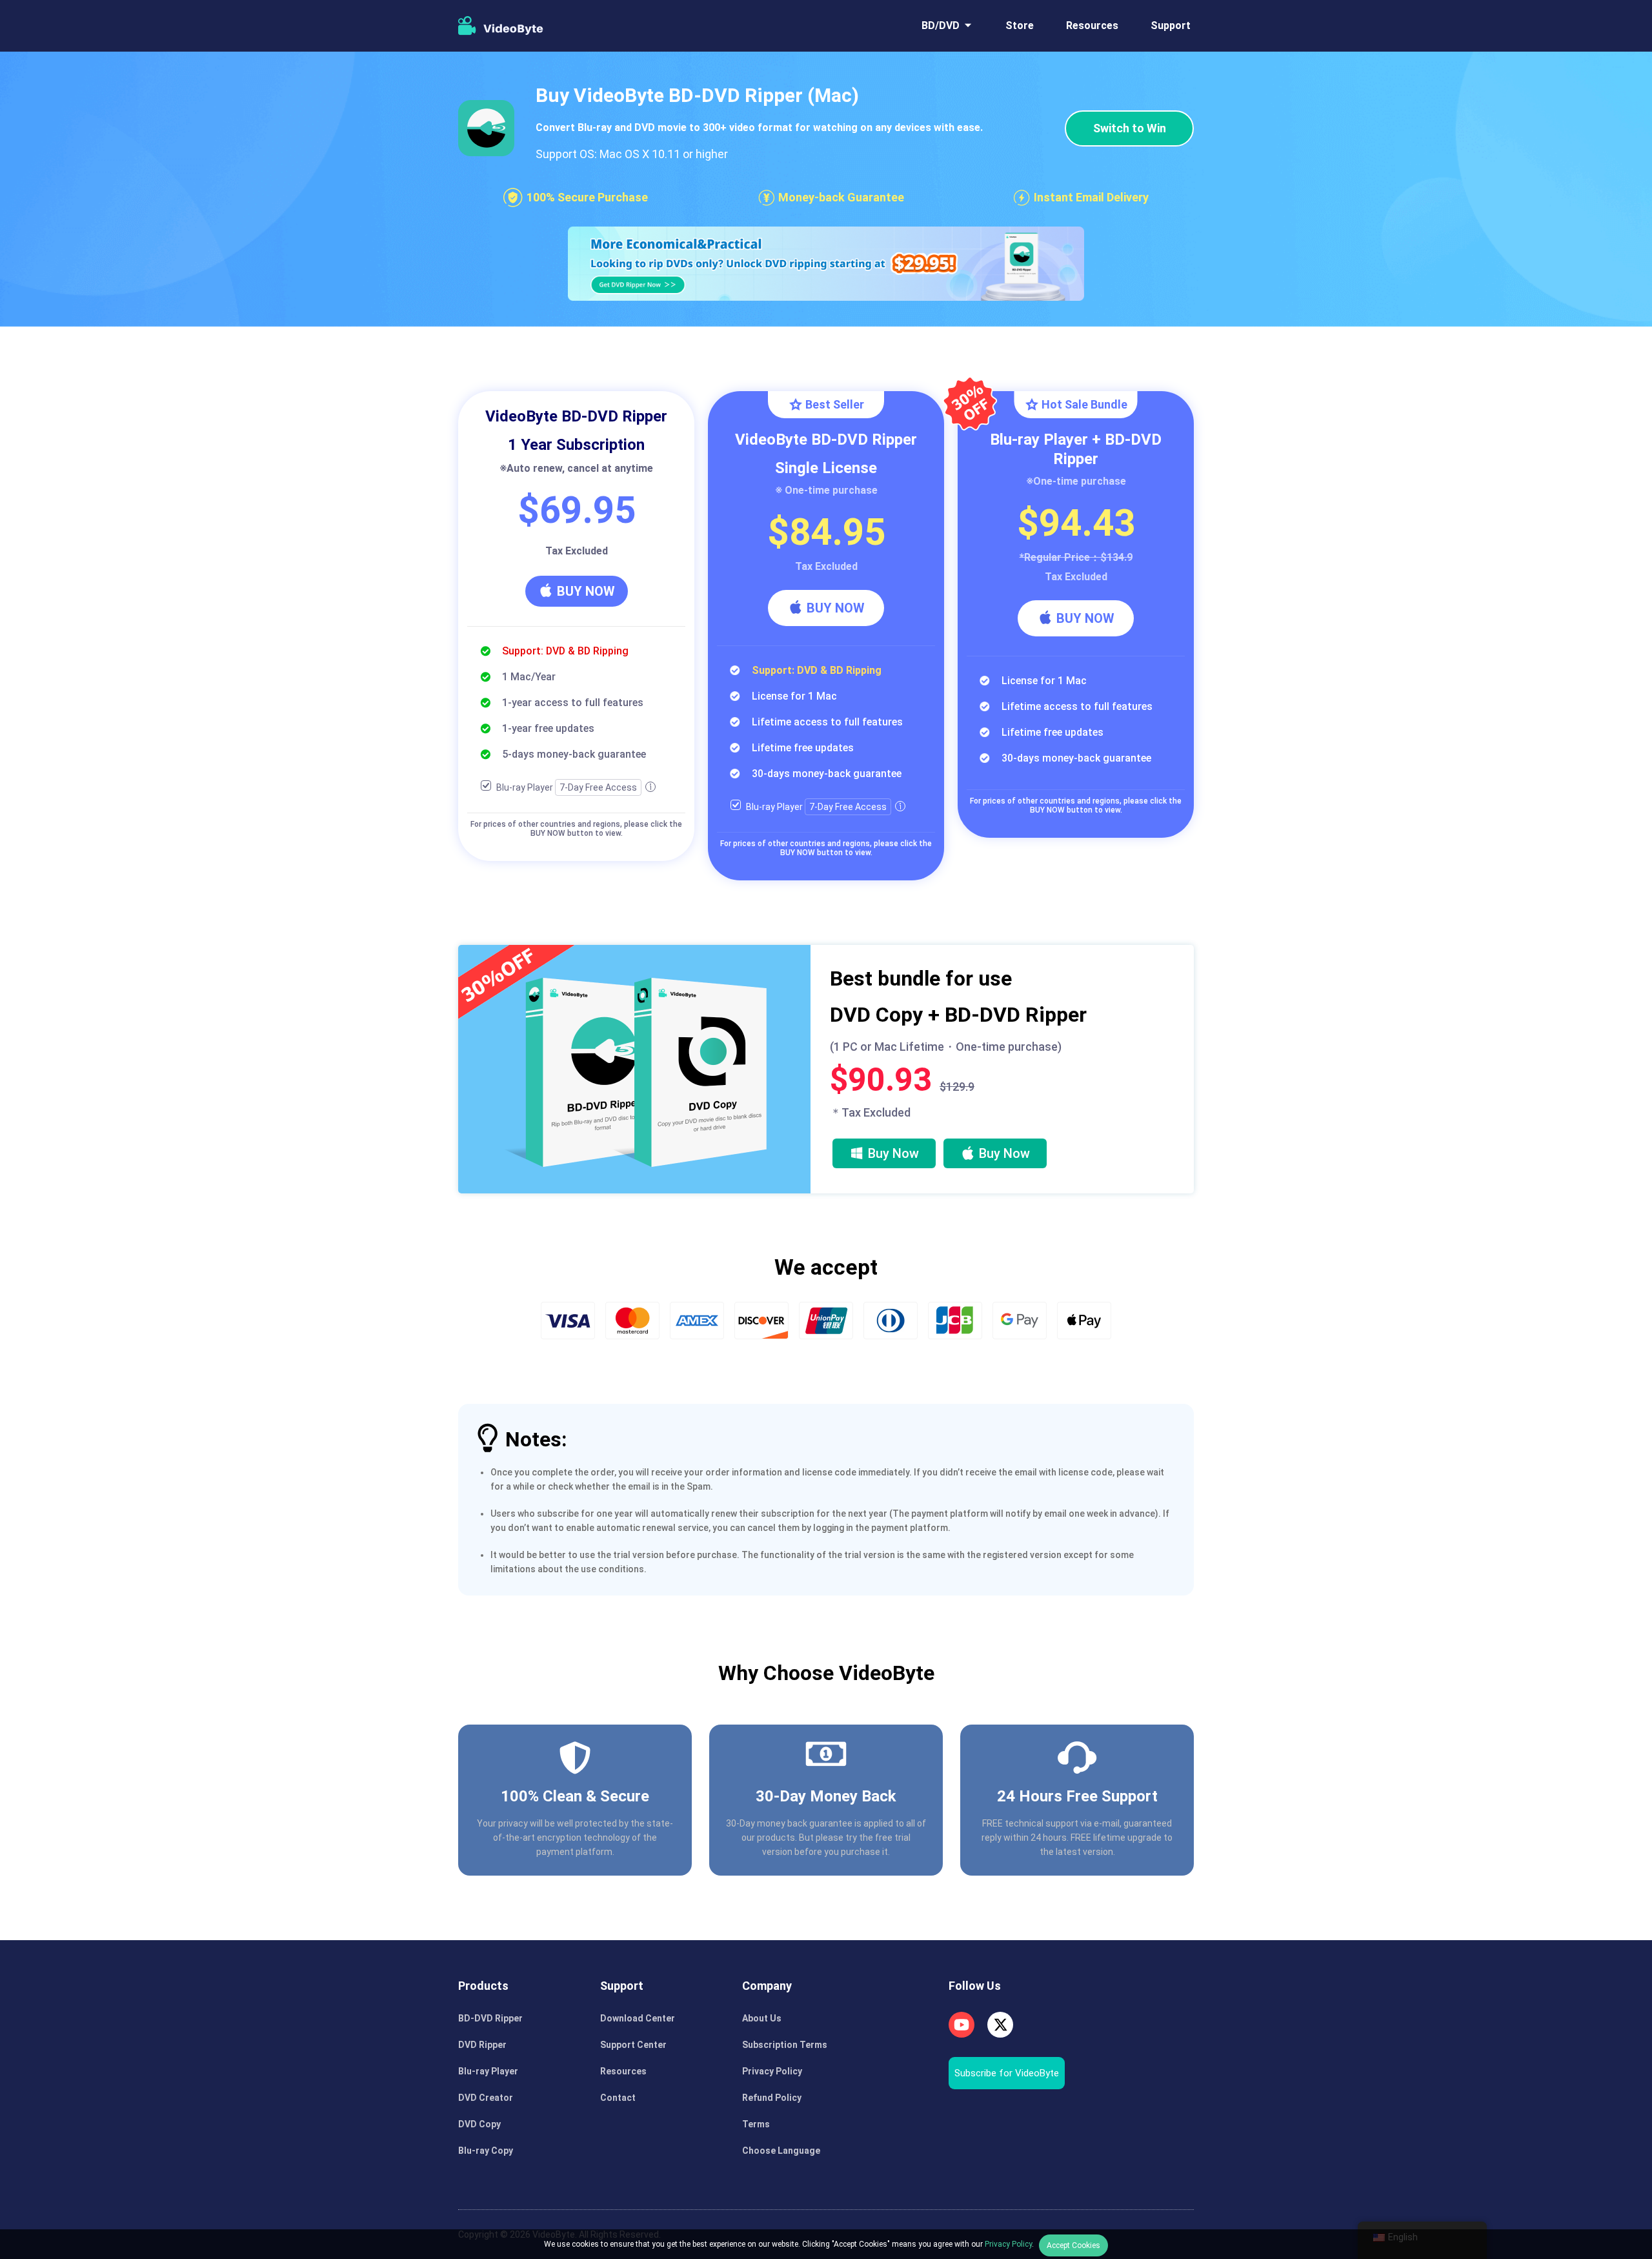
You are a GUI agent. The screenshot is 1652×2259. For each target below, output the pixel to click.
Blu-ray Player (488, 2071)
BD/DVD (941, 25)
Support (1171, 25)
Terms (756, 2124)
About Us (762, 2018)
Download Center (638, 2018)
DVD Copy (479, 2124)
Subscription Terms (785, 2045)
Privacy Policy (772, 2071)
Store (1020, 25)
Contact (618, 2098)
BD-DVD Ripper (490, 2018)
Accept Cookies (1073, 2245)
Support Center (633, 2045)
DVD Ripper (482, 2045)
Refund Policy (772, 2098)
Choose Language (781, 2151)
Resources (1092, 25)
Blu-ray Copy (486, 2151)
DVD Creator (486, 2098)
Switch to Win (1130, 128)
